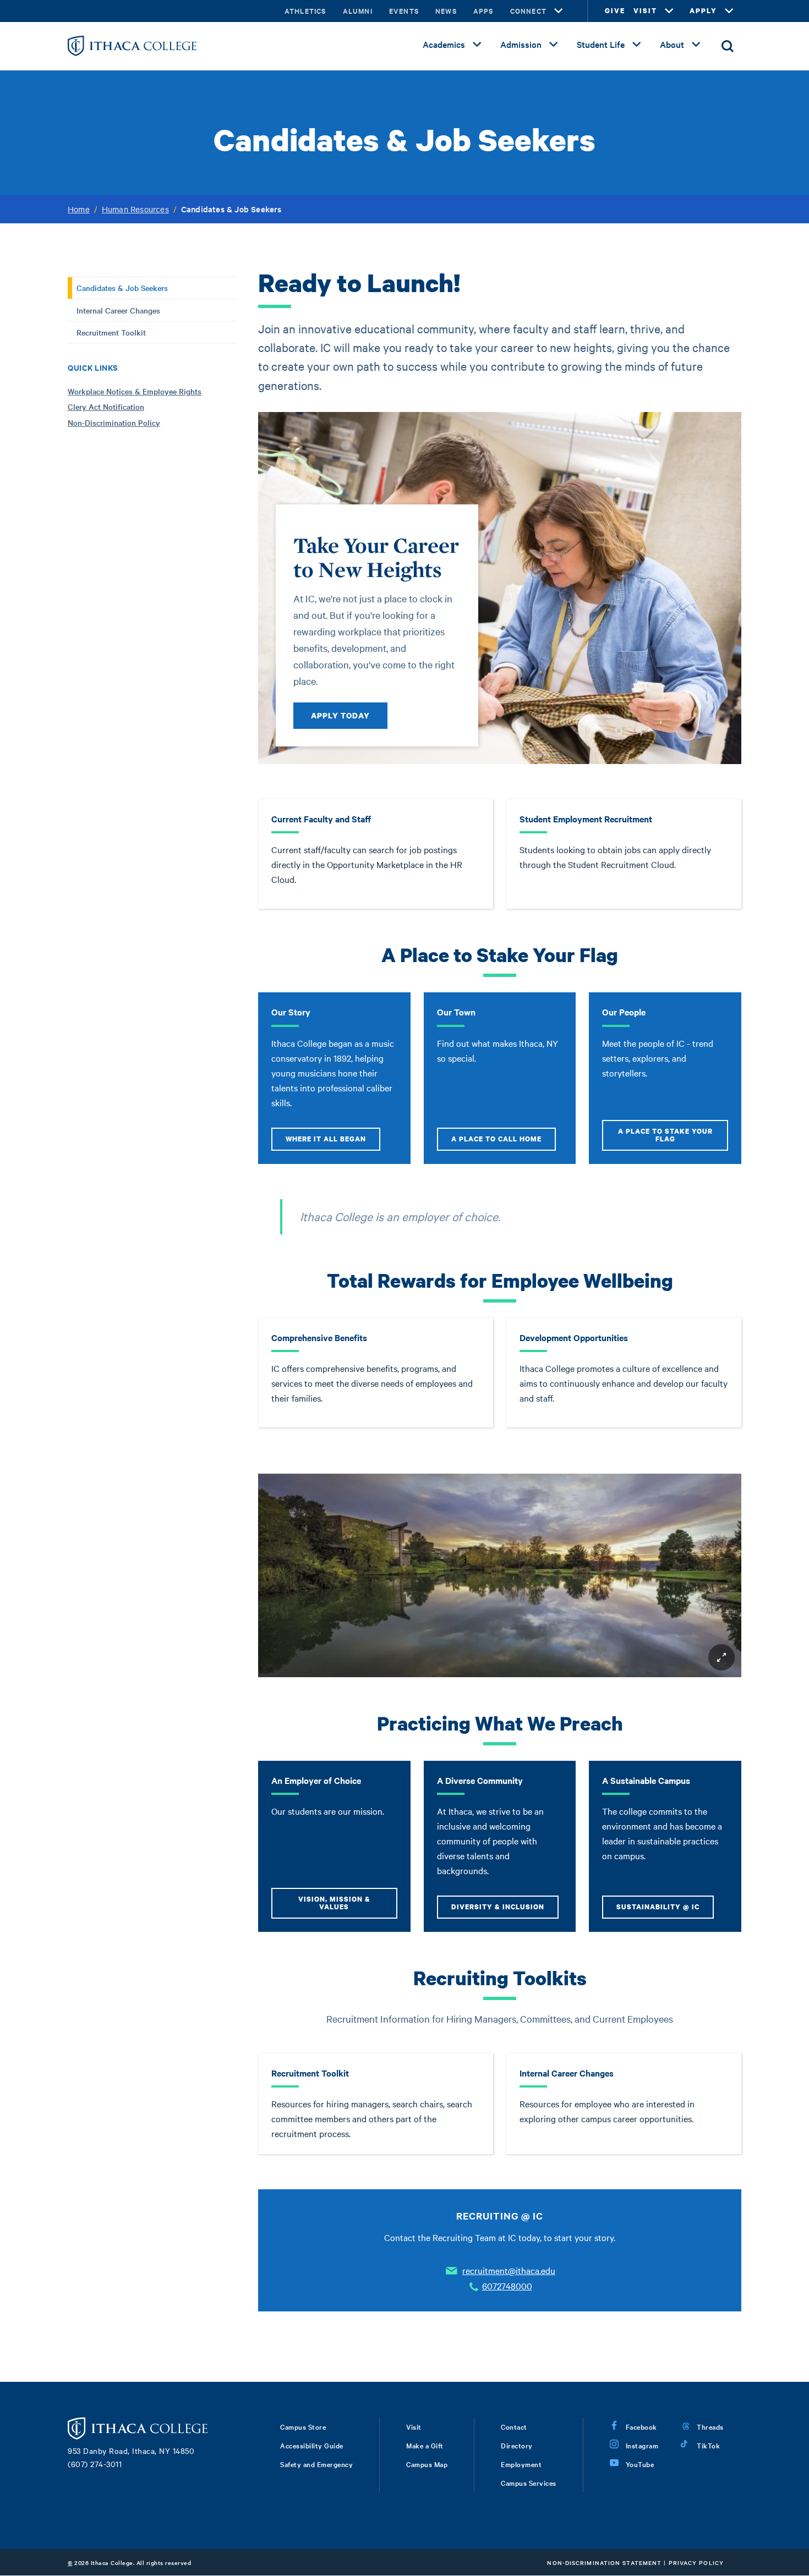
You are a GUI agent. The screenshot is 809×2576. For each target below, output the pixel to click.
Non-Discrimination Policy (114, 422)
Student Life (601, 44)
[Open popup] (721, 1657)
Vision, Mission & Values (334, 1903)
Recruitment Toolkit (111, 332)
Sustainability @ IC (658, 1907)
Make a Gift (425, 2445)
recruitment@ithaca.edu (509, 2270)
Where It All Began (326, 1139)
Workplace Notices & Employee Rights (135, 391)
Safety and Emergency (316, 2464)
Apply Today (340, 715)
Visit (414, 2426)
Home (79, 209)
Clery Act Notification (106, 407)
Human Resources (135, 209)
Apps (483, 11)
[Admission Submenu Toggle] (554, 45)
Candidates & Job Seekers (122, 288)
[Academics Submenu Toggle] (477, 45)
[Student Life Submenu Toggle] (637, 45)
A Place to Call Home (496, 1139)
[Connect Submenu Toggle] (559, 11)
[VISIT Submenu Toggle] (669, 11)
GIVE (615, 11)
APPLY (703, 11)
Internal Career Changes (118, 310)
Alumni (358, 11)
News (446, 11)
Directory (517, 2445)
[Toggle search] (728, 46)
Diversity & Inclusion (498, 1907)
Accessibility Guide (312, 2445)
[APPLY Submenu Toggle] (729, 11)
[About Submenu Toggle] (696, 45)
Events (404, 11)
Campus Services (529, 2482)
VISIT (645, 11)
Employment (521, 2464)
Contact (514, 2426)
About (672, 44)
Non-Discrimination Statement (604, 2563)
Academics (444, 44)
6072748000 (507, 2286)
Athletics (305, 11)
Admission (521, 44)
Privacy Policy (696, 2563)
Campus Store (303, 2426)
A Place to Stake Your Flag (665, 1135)
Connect (528, 11)
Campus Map (427, 2464)
